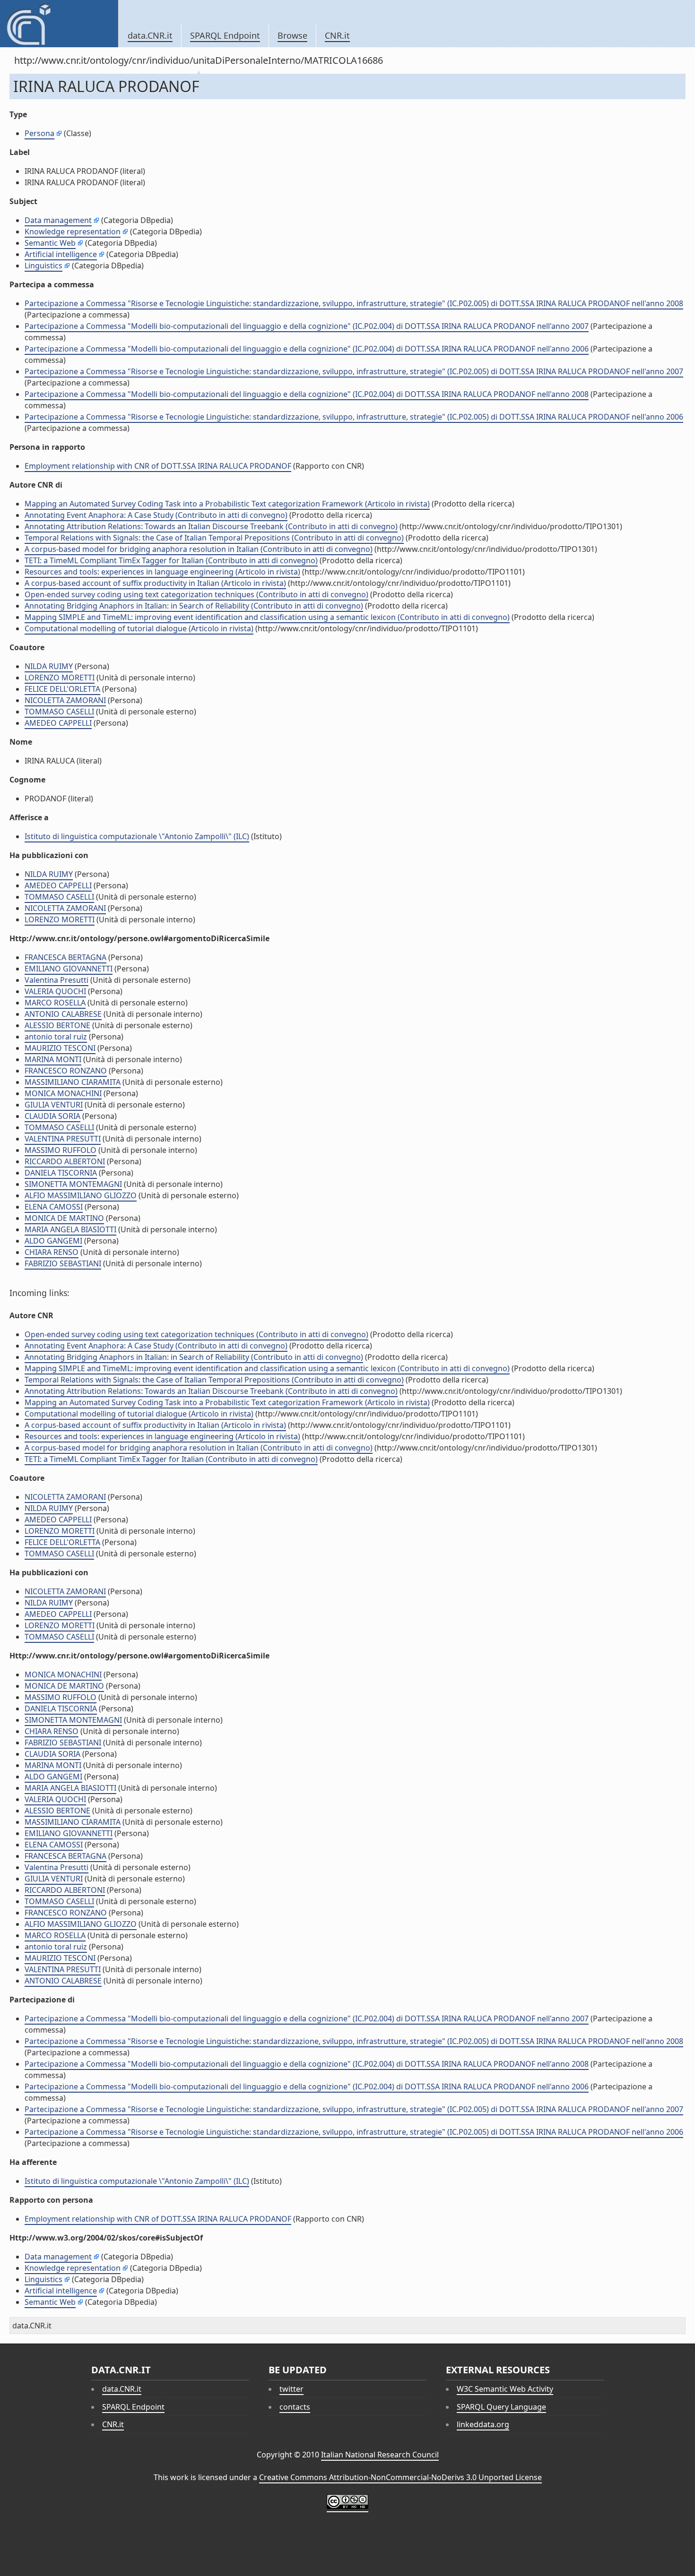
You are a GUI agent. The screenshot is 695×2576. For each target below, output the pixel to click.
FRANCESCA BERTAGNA (65, 957)
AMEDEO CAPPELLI (58, 723)
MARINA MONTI (53, 1059)
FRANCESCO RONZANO (66, 1071)
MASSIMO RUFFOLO (61, 1150)
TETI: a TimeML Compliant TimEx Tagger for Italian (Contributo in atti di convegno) (171, 560)
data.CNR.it (150, 35)
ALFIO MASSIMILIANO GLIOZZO (81, 1195)
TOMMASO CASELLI (59, 712)
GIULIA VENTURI (54, 1105)
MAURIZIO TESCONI (60, 1048)
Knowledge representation (73, 232)
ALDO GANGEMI (53, 1241)
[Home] (59, 24)
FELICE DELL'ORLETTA (62, 689)
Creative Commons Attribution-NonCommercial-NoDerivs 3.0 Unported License (400, 2477)
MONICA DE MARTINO (64, 1218)
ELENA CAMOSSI (54, 1207)
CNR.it (337, 35)
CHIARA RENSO (52, 1252)
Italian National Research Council (380, 2455)
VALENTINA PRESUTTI (63, 1139)
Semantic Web (50, 243)
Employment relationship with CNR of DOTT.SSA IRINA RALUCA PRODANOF (158, 466)
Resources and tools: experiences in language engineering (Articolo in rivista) (162, 572)
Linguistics (43, 266)
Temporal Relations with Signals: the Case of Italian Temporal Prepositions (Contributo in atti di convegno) (214, 538)
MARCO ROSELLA (55, 1003)
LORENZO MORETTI (60, 678)
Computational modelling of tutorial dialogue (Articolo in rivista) (139, 628)
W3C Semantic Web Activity (505, 2389)
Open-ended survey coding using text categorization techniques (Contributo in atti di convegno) (196, 594)
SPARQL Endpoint (225, 35)
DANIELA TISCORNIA (61, 1173)
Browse (292, 35)
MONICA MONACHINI (63, 1093)
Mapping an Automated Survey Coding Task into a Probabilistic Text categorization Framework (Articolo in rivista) (227, 504)
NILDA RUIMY (49, 666)
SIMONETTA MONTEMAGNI (73, 1184)
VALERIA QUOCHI (55, 991)
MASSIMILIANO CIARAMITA (73, 1082)
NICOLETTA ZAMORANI (65, 700)
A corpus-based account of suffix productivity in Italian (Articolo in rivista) (155, 583)
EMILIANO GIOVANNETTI (69, 969)
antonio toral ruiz (56, 1037)
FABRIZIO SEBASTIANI (63, 1263)
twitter (291, 2389)
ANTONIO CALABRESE (63, 1014)
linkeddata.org (483, 2424)
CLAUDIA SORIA (52, 1116)
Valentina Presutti (56, 980)
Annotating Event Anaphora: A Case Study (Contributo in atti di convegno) (156, 515)
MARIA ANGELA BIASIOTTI (70, 1229)
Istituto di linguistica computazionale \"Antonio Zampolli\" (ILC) (137, 836)
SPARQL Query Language (501, 2407)
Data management (58, 220)
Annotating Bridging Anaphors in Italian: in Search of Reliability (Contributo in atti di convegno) (194, 606)
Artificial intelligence (61, 254)
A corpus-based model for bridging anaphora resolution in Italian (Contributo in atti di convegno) (199, 549)
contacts (295, 2407)
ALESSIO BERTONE (57, 1025)
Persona (39, 133)
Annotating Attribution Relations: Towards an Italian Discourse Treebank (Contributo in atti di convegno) (211, 526)
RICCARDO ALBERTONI (65, 1161)
